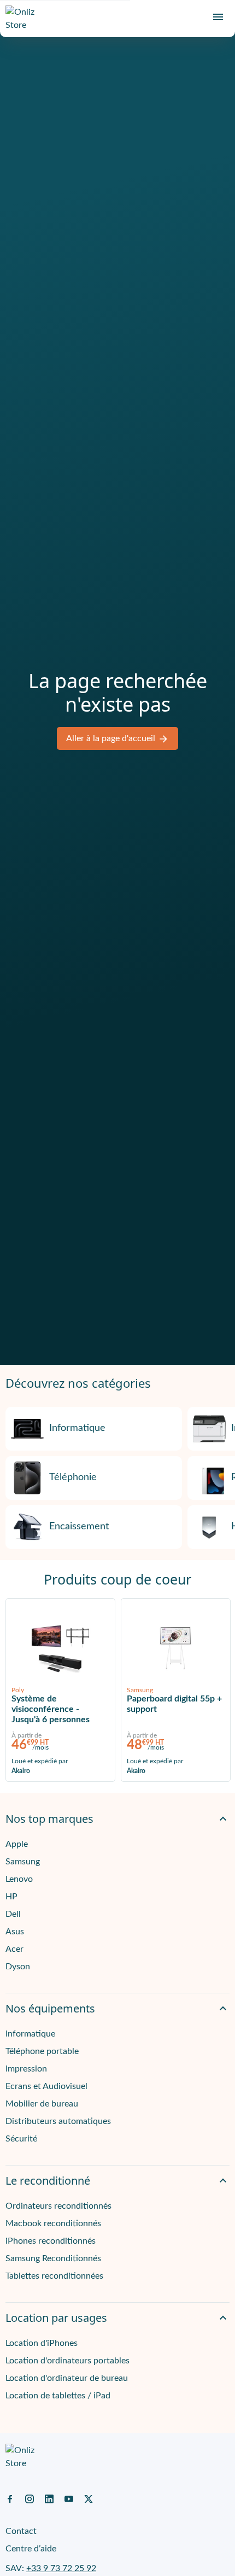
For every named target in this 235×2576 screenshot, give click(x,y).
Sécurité (21, 2139)
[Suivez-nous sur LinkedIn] (49, 2498)
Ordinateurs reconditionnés (58, 2206)
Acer (14, 1949)
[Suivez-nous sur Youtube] (69, 2498)
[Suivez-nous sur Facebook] (10, 2498)
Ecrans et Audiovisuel (46, 2086)
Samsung (23, 1862)
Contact (21, 2531)
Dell (13, 1914)
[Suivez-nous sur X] (89, 2498)
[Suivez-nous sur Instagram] (30, 2498)
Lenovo (19, 1879)
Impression (26, 2069)
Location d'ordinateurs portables (67, 2361)
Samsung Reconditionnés (53, 2258)
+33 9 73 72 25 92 (61, 2568)
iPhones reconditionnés (51, 2241)
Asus (15, 1932)
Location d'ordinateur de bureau (67, 2378)
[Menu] (218, 17)
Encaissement (79, 1527)
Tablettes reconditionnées (54, 2276)
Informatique (77, 1428)
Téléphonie (73, 1477)
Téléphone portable (42, 2051)
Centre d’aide (31, 2549)
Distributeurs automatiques (58, 2121)
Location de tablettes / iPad (58, 2396)
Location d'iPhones (42, 2343)
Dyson (18, 1967)
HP (11, 1897)
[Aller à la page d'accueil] (25, 19)
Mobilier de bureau (42, 2104)
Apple (17, 1844)
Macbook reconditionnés (53, 2223)
